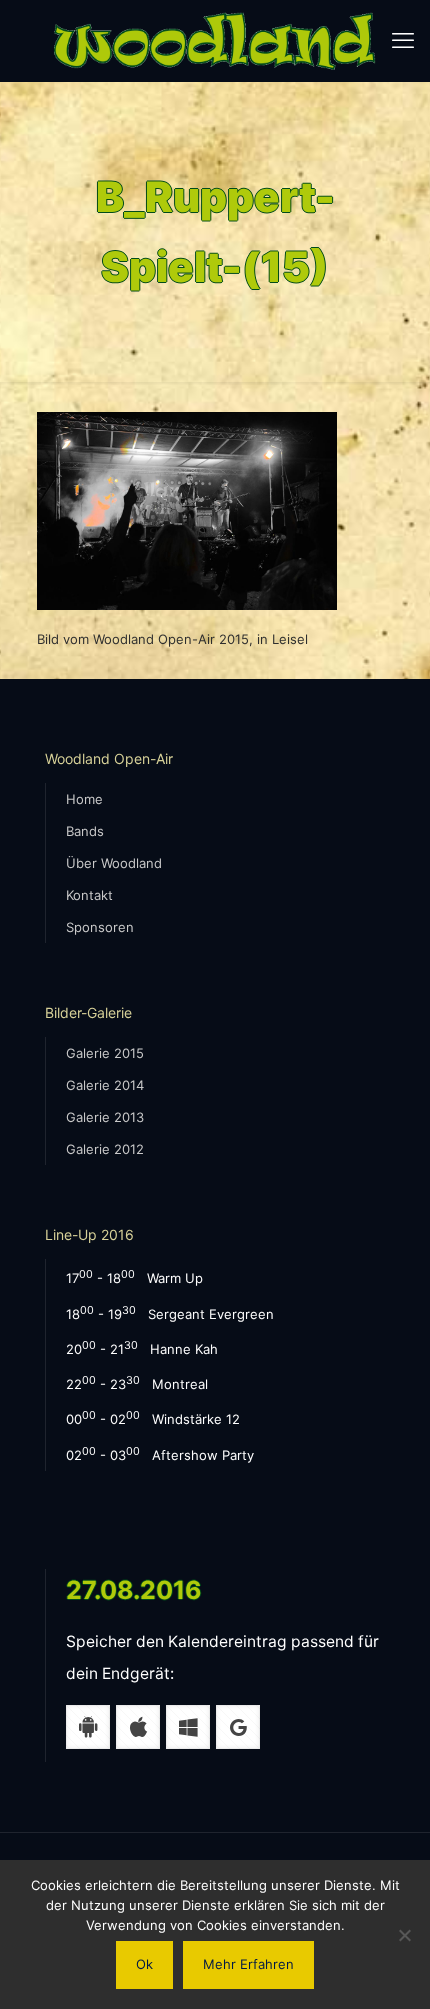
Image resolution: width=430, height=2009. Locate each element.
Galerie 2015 (105, 1053)
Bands (85, 831)
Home (84, 799)
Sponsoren (100, 927)
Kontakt (89, 895)
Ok (144, 1964)
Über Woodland (114, 863)
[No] (405, 1935)
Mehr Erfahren (248, 1964)
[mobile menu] (403, 40)
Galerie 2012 (105, 1149)
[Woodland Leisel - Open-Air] (215, 40)
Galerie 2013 (105, 1117)
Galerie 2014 (105, 1085)
